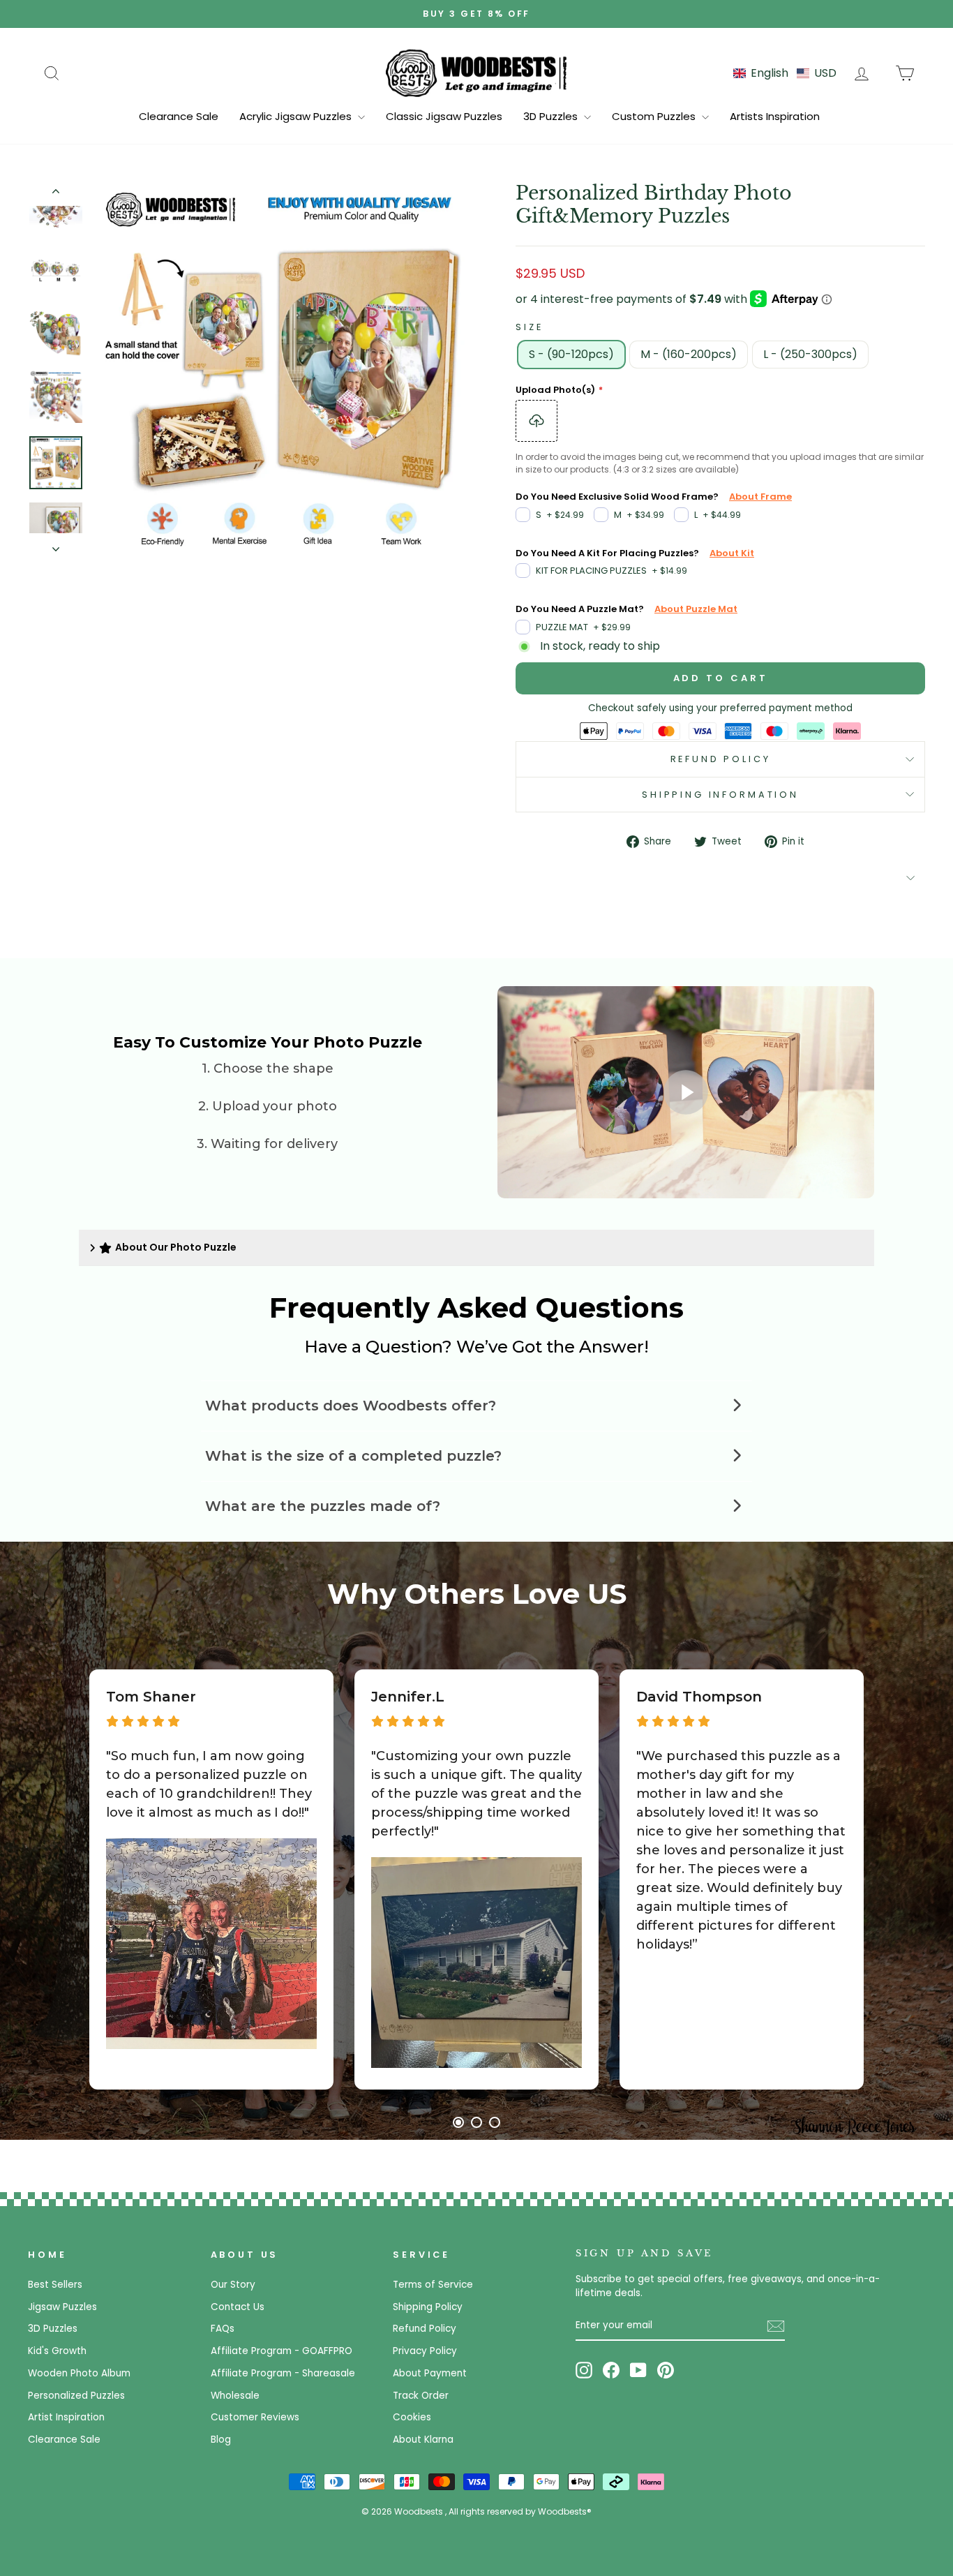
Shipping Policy (428, 2307)
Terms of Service (433, 2285)
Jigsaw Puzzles (62, 2307)
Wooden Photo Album (79, 2373)
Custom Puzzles (655, 116)
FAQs (223, 2329)
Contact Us (238, 2307)
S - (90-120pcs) (571, 354)
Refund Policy (721, 759)
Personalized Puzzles (76, 2396)
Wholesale (235, 2396)
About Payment (430, 2373)
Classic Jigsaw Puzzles (444, 116)
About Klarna (423, 2440)
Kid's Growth (57, 2351)
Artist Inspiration (66, 2417)
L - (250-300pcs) (810, 354)
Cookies (412, 2417)
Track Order (421, 2396)
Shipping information (720, 795)
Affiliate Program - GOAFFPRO (282, 2351)
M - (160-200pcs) (689, 354)
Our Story (233, 2285)
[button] (785, 73)
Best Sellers (55, 2285)
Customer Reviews (255, 2417)
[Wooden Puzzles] (476, 73)
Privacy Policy (425, 2351)
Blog (221, 2440)
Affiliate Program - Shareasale (283, 2373)
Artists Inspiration (775, 116)
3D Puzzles (552, 116)
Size (529, 327)
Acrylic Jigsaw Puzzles (297, 116)
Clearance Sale (179, 116)
